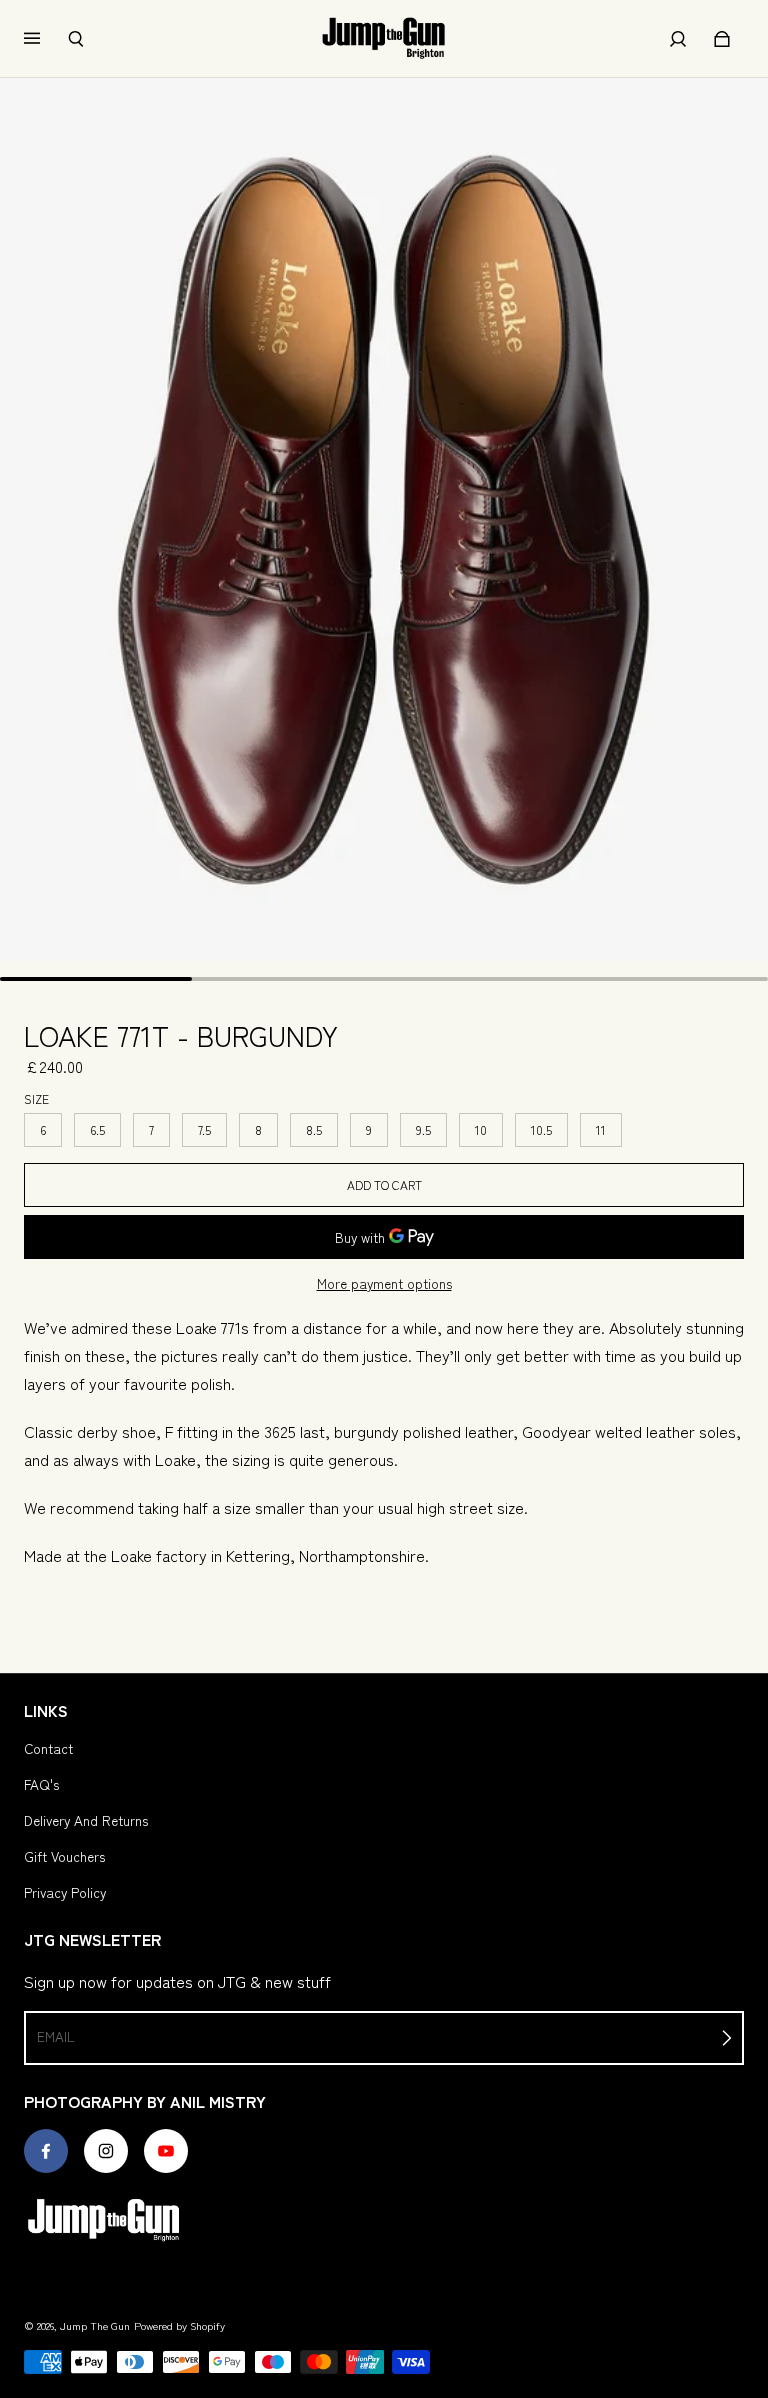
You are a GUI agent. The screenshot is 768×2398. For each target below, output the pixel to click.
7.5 (204, 1129)
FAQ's (41, 1784)
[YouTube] (166, 2151)
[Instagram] (106, 2151)
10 (481, 1129)
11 (601, 1129)
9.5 (423, 1129)
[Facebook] (46, 2151)
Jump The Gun (95, 2325)
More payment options (384, 1283)
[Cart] (722, 39)
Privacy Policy (65, 1892)
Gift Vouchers (64, 1856)
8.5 (314, 1129)
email (55, 2036)
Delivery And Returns (86, 1820)
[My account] (678, 39)
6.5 (97, 1129)
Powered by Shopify (179, 2325)
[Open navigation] (46, 39)
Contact (48, 1748)
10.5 (541, 1129)
